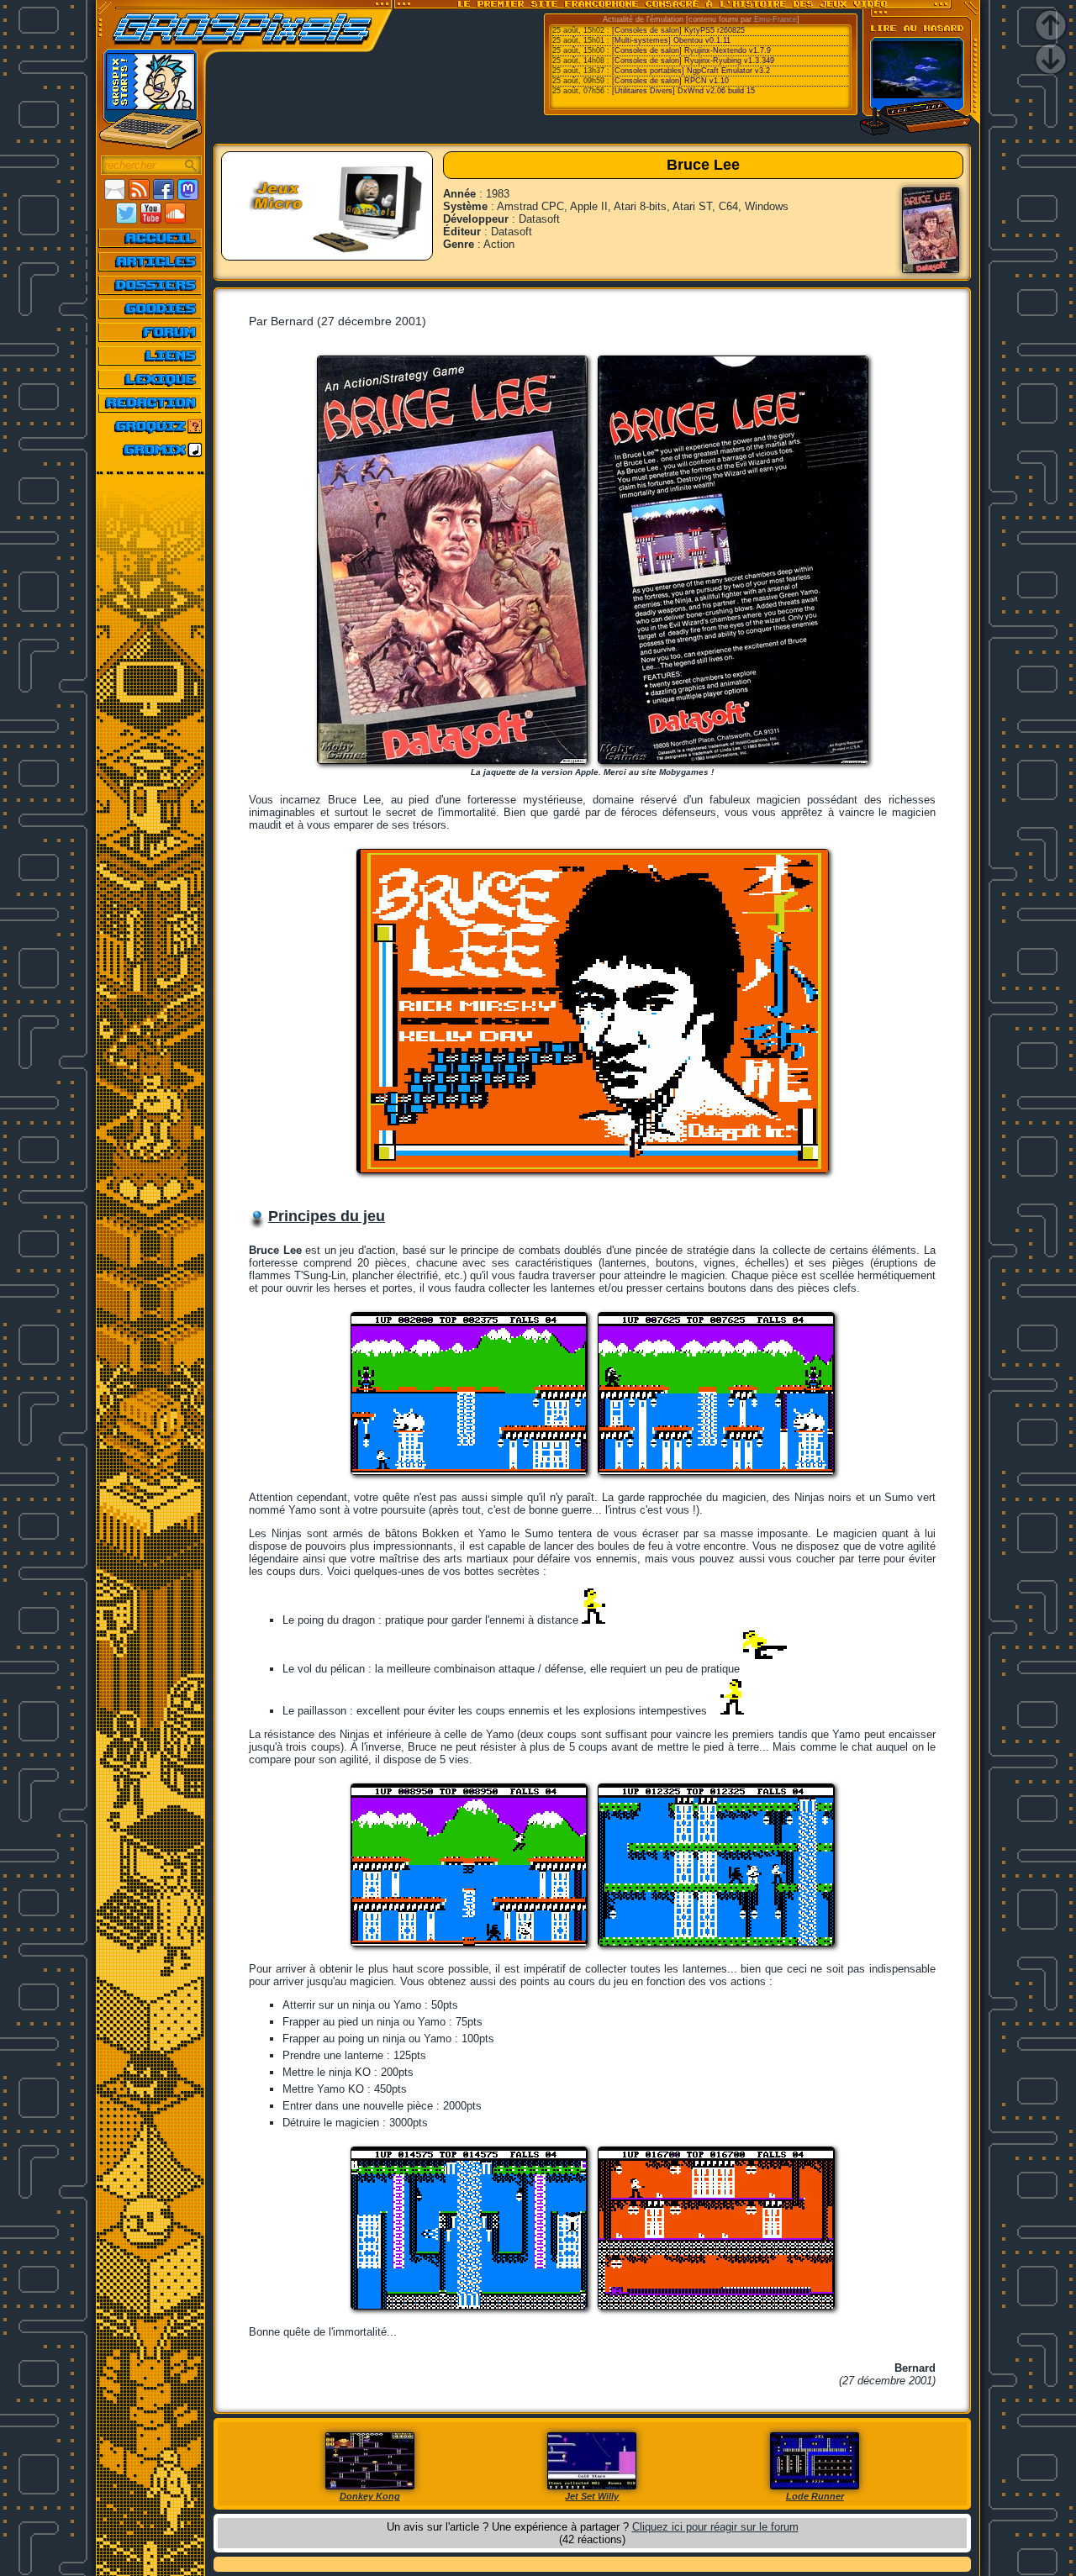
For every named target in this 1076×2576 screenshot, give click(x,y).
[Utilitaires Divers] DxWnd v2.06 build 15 (683, 91)
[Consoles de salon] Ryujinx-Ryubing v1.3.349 (693, 61)
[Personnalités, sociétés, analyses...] (151, 285)
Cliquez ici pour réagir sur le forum (715, 2527)
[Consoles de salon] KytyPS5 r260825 (678, 30)
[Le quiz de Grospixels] (151, 426)
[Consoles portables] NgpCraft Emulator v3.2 (691, 71)
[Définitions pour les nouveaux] (151, 379)
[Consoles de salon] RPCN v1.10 (670, 81)
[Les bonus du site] (151, 308)
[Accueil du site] (151, 238)
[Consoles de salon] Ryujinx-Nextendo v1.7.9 (691, 50)
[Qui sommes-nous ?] (151, 403)
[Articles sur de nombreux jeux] (151, 261)
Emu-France (775, 19)
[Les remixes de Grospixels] (151, 450)
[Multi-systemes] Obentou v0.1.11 (671, 40)
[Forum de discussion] (151, 332)
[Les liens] (151, 356)
